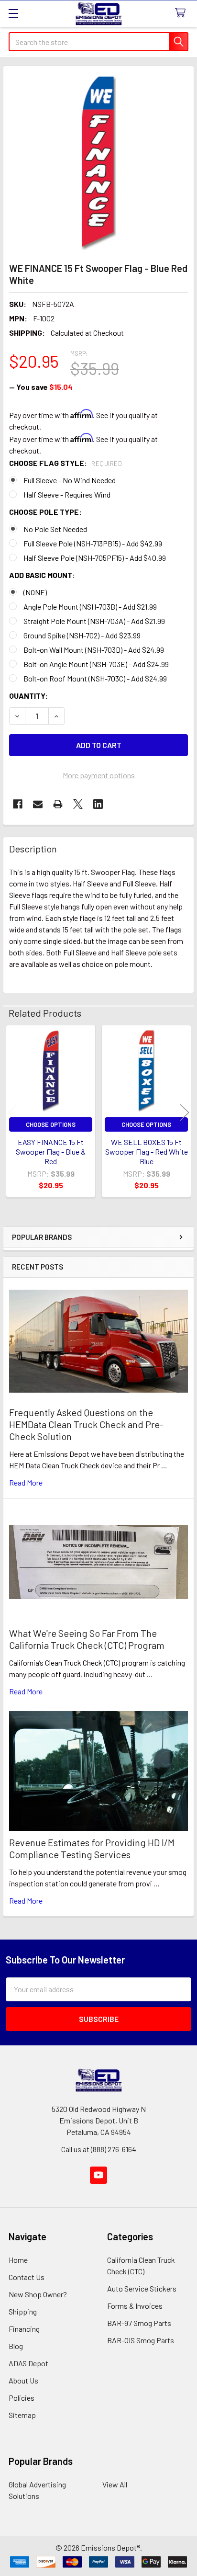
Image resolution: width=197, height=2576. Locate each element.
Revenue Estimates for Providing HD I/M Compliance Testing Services (92, 1848)
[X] (78, 804)
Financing (24, 2329)
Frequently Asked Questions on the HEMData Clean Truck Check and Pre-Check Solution (86, 1424)
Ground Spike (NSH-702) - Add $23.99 (82, 635)
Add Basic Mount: (42, 575)
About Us (23, 2380)
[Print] (58, 804)
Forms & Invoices (135, 2306)
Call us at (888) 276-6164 (99, 2149)
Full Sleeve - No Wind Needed (70, 480)
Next (185, 1113)
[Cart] (182, 13)
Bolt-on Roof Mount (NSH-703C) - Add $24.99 (95, 678)
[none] (98, 161)
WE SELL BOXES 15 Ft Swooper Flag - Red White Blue (147, 1152)
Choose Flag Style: (66, 463)
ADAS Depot (28, 2363)
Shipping (23, 2311)
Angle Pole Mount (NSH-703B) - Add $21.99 (90, 607)
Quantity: (28, 696)
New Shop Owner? (38, 2294)
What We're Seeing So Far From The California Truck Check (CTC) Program (87, 1639)
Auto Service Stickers (142, 2288)
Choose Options (51, 1124)
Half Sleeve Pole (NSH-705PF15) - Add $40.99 (95, 558)
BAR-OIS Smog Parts (141, 2340)
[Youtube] (98, 2175)
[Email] (38, 804)
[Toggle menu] (13, 13)
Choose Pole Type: (45, 512)
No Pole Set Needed (55, 529)
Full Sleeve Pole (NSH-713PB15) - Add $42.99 (93, 543)
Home (18, 2260)
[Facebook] (18, 804)
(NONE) (35, 592)
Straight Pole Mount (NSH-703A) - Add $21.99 (94, 621)
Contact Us (27, 2277)
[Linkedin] (98, 804)
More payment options (99, 775)
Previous (12, 1113)
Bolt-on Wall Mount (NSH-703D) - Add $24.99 (94, 650)
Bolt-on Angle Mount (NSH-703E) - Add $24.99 (96, 664)
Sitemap (22, 2415)
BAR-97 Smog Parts (139, 2323)
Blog (16, 2346)
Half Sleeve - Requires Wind (67, 494)
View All (115, 2484)
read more (26, 1482)
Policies (22, 2398)
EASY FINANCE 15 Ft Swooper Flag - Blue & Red (51, 1152)
